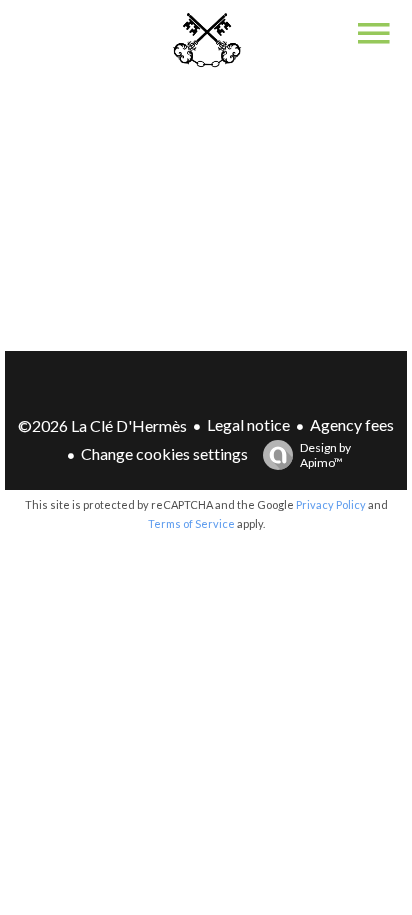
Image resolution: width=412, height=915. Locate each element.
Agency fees (352, 424)
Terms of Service (191, 523)
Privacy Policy (331, 504)
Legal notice (248, 424)
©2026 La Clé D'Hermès (102, 425)
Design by (325, 455)
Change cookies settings (164, 453)
